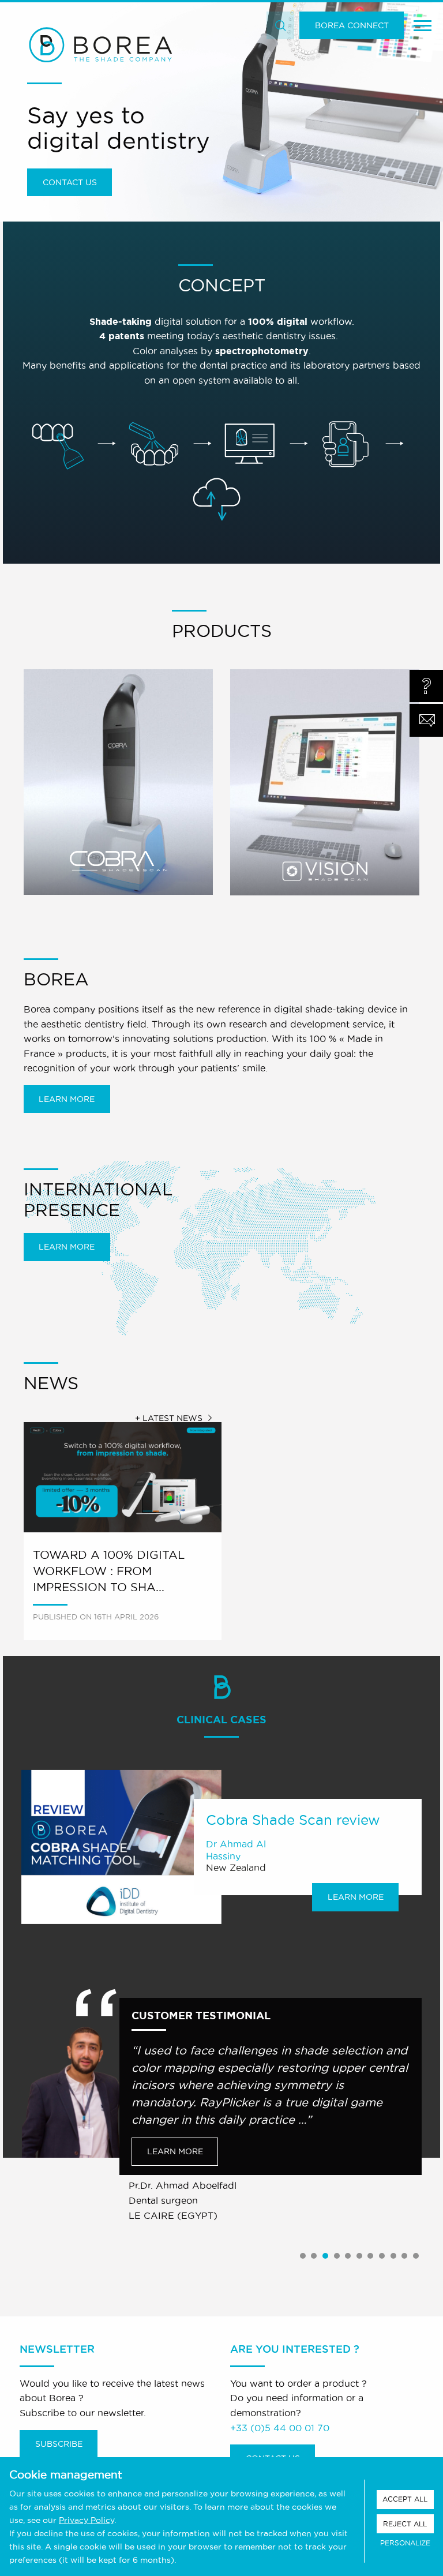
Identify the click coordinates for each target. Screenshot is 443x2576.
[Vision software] (325, 783)
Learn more (67, 1099)
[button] (303, 2256)
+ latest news (169, 1418)
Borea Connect (352, 25)
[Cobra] (118, 782)
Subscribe (59, 2444)
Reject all (405, 2524)
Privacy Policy (87, 2520)
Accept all (405, 2499)
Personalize (405, 2543)
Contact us (70, 182)
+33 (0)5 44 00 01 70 (280, 2428)
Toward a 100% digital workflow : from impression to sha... (109, 1571)
